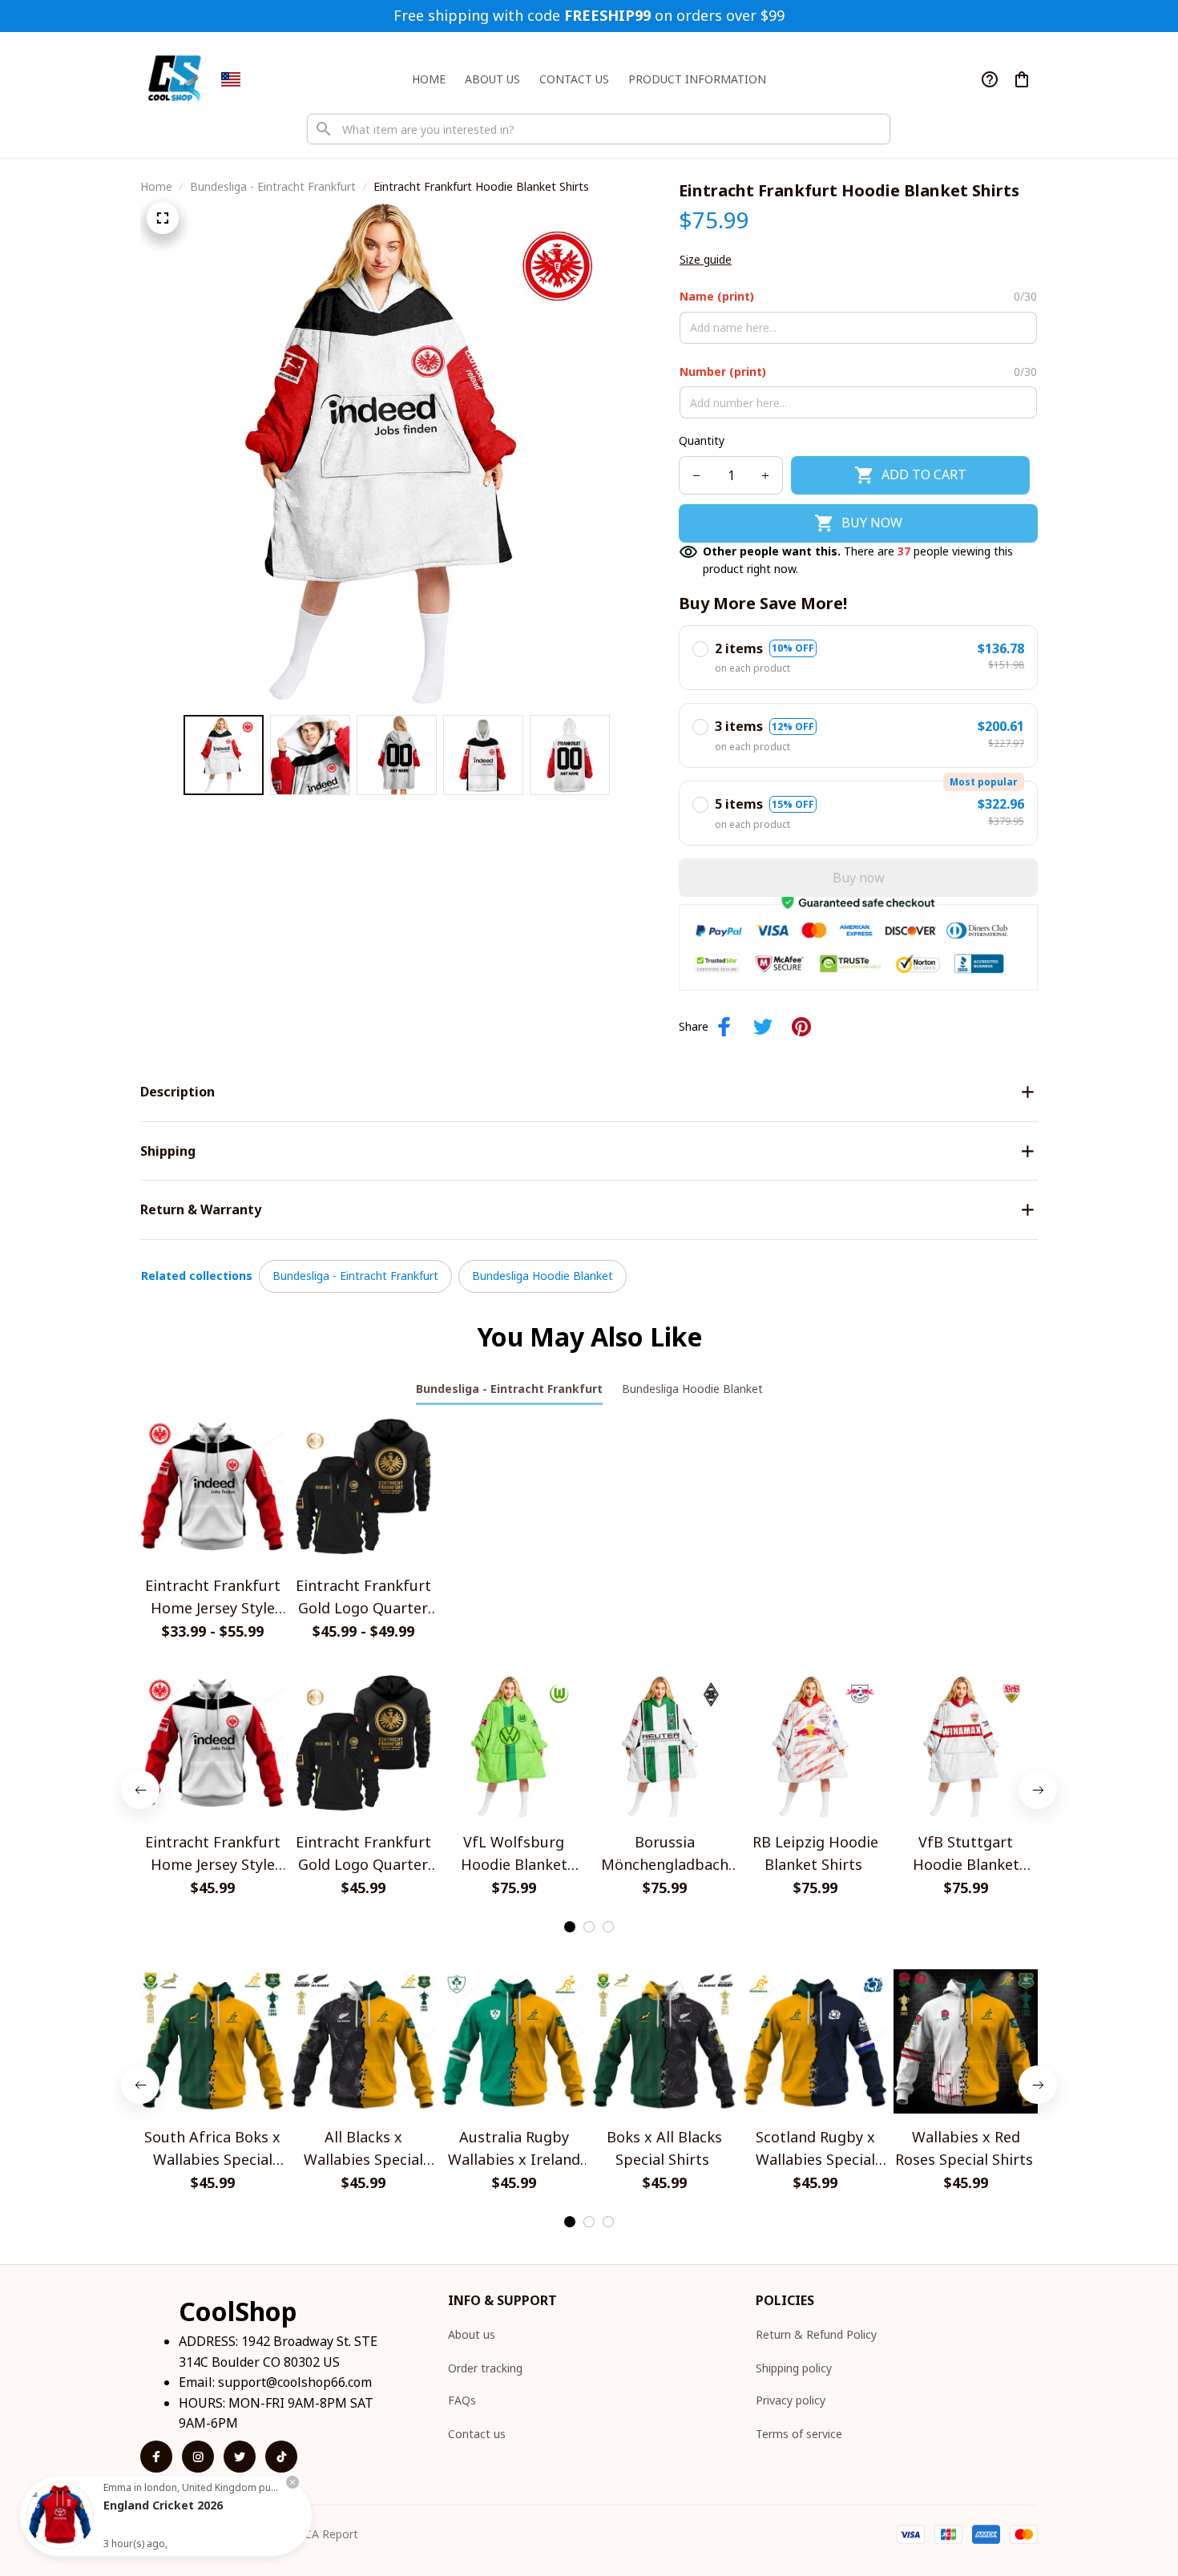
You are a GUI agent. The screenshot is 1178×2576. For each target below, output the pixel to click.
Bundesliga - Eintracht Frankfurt (273, 186)
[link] (60, 2516)
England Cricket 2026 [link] (163, 2505)
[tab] (570, 1927)
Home (156, 186)
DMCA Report (322, 2534)
